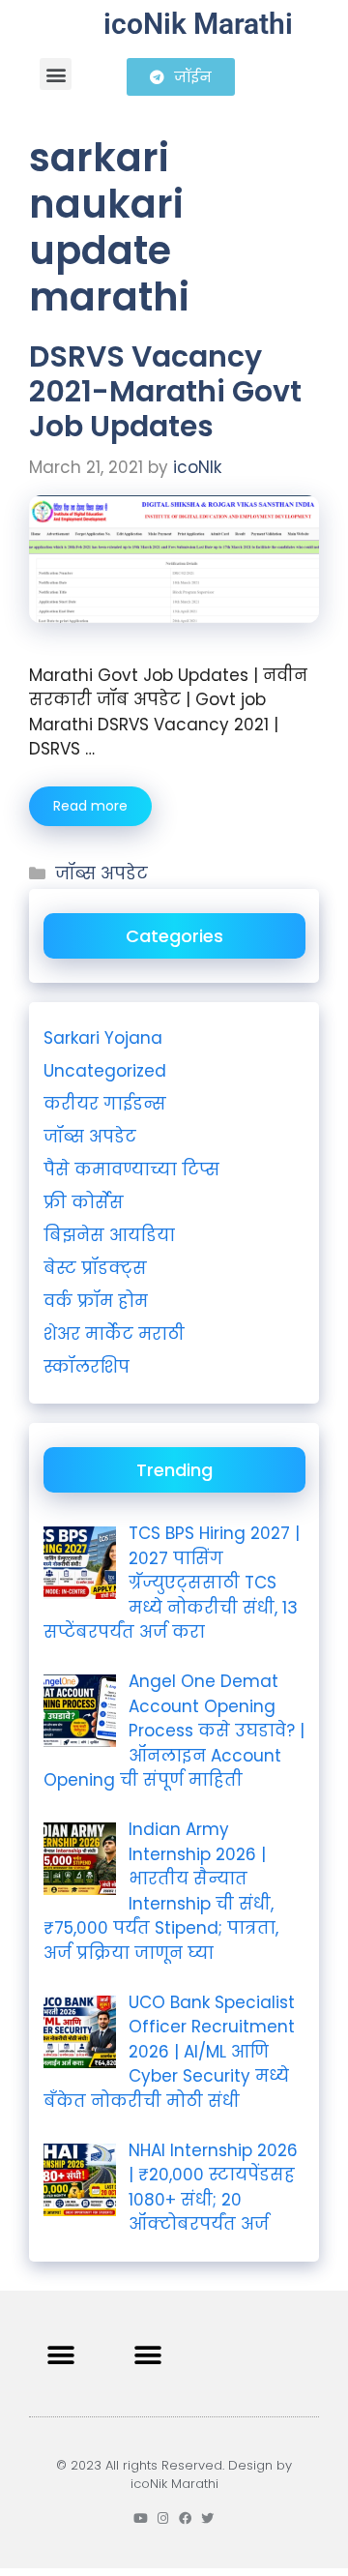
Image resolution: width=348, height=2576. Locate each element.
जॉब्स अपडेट (101, 873)
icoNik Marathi (198, 24)
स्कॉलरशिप (87, 1367)
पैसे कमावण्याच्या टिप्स (131, 1170)
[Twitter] (207, 2518)
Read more (90, 806)
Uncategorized (105, 1071)
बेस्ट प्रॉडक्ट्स (95, 1268)
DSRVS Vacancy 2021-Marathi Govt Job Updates (165, 391)
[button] (56, 74)
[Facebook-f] (185, 2518)
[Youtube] (141, 2518)
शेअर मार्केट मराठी (114, 1334)
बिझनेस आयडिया (109, 1235)
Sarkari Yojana (103, 1038)
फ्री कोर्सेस (84, 1202)
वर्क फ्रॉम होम (96, 1301)
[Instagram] (163, 2518)
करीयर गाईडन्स (105, 1104)
